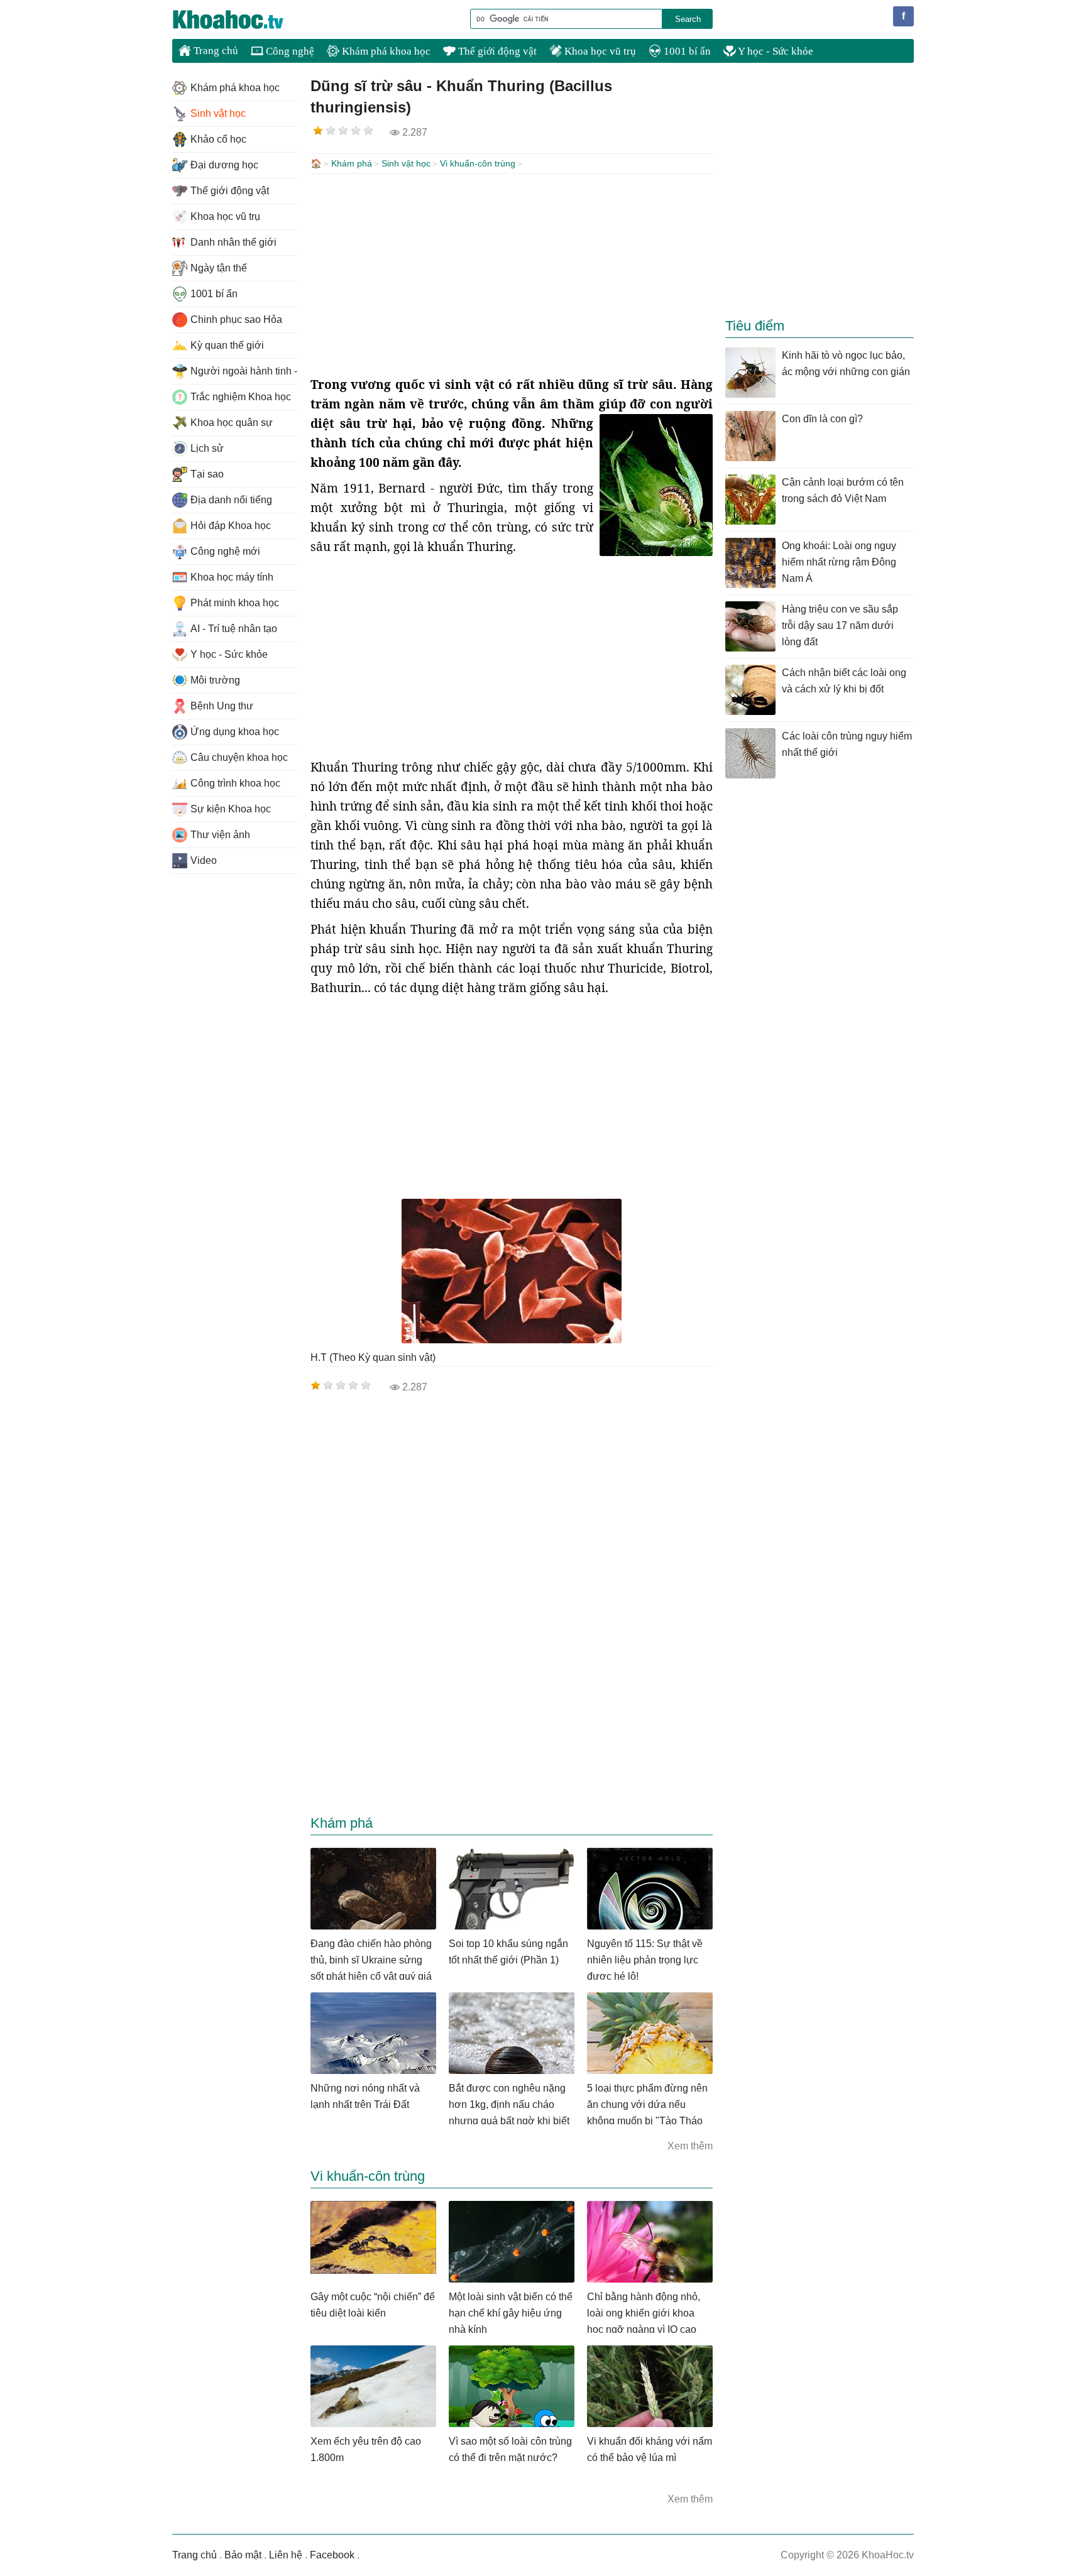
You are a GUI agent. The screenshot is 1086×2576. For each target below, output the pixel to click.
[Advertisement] (512, 275)
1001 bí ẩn (686, 51)
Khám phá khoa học (385, 51)
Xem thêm (690, 2146)
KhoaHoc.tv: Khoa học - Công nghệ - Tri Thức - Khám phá (241, 19)
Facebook (332, 2555)
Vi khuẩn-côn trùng (478, 163)
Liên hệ (286, 2555)
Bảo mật (243, 2555)
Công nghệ (289, 51)
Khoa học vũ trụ (599, 51)
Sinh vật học (406, 163)
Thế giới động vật (496, 51)
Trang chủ (215, 51)
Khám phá (352, 163)
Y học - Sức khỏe (775, 51)
